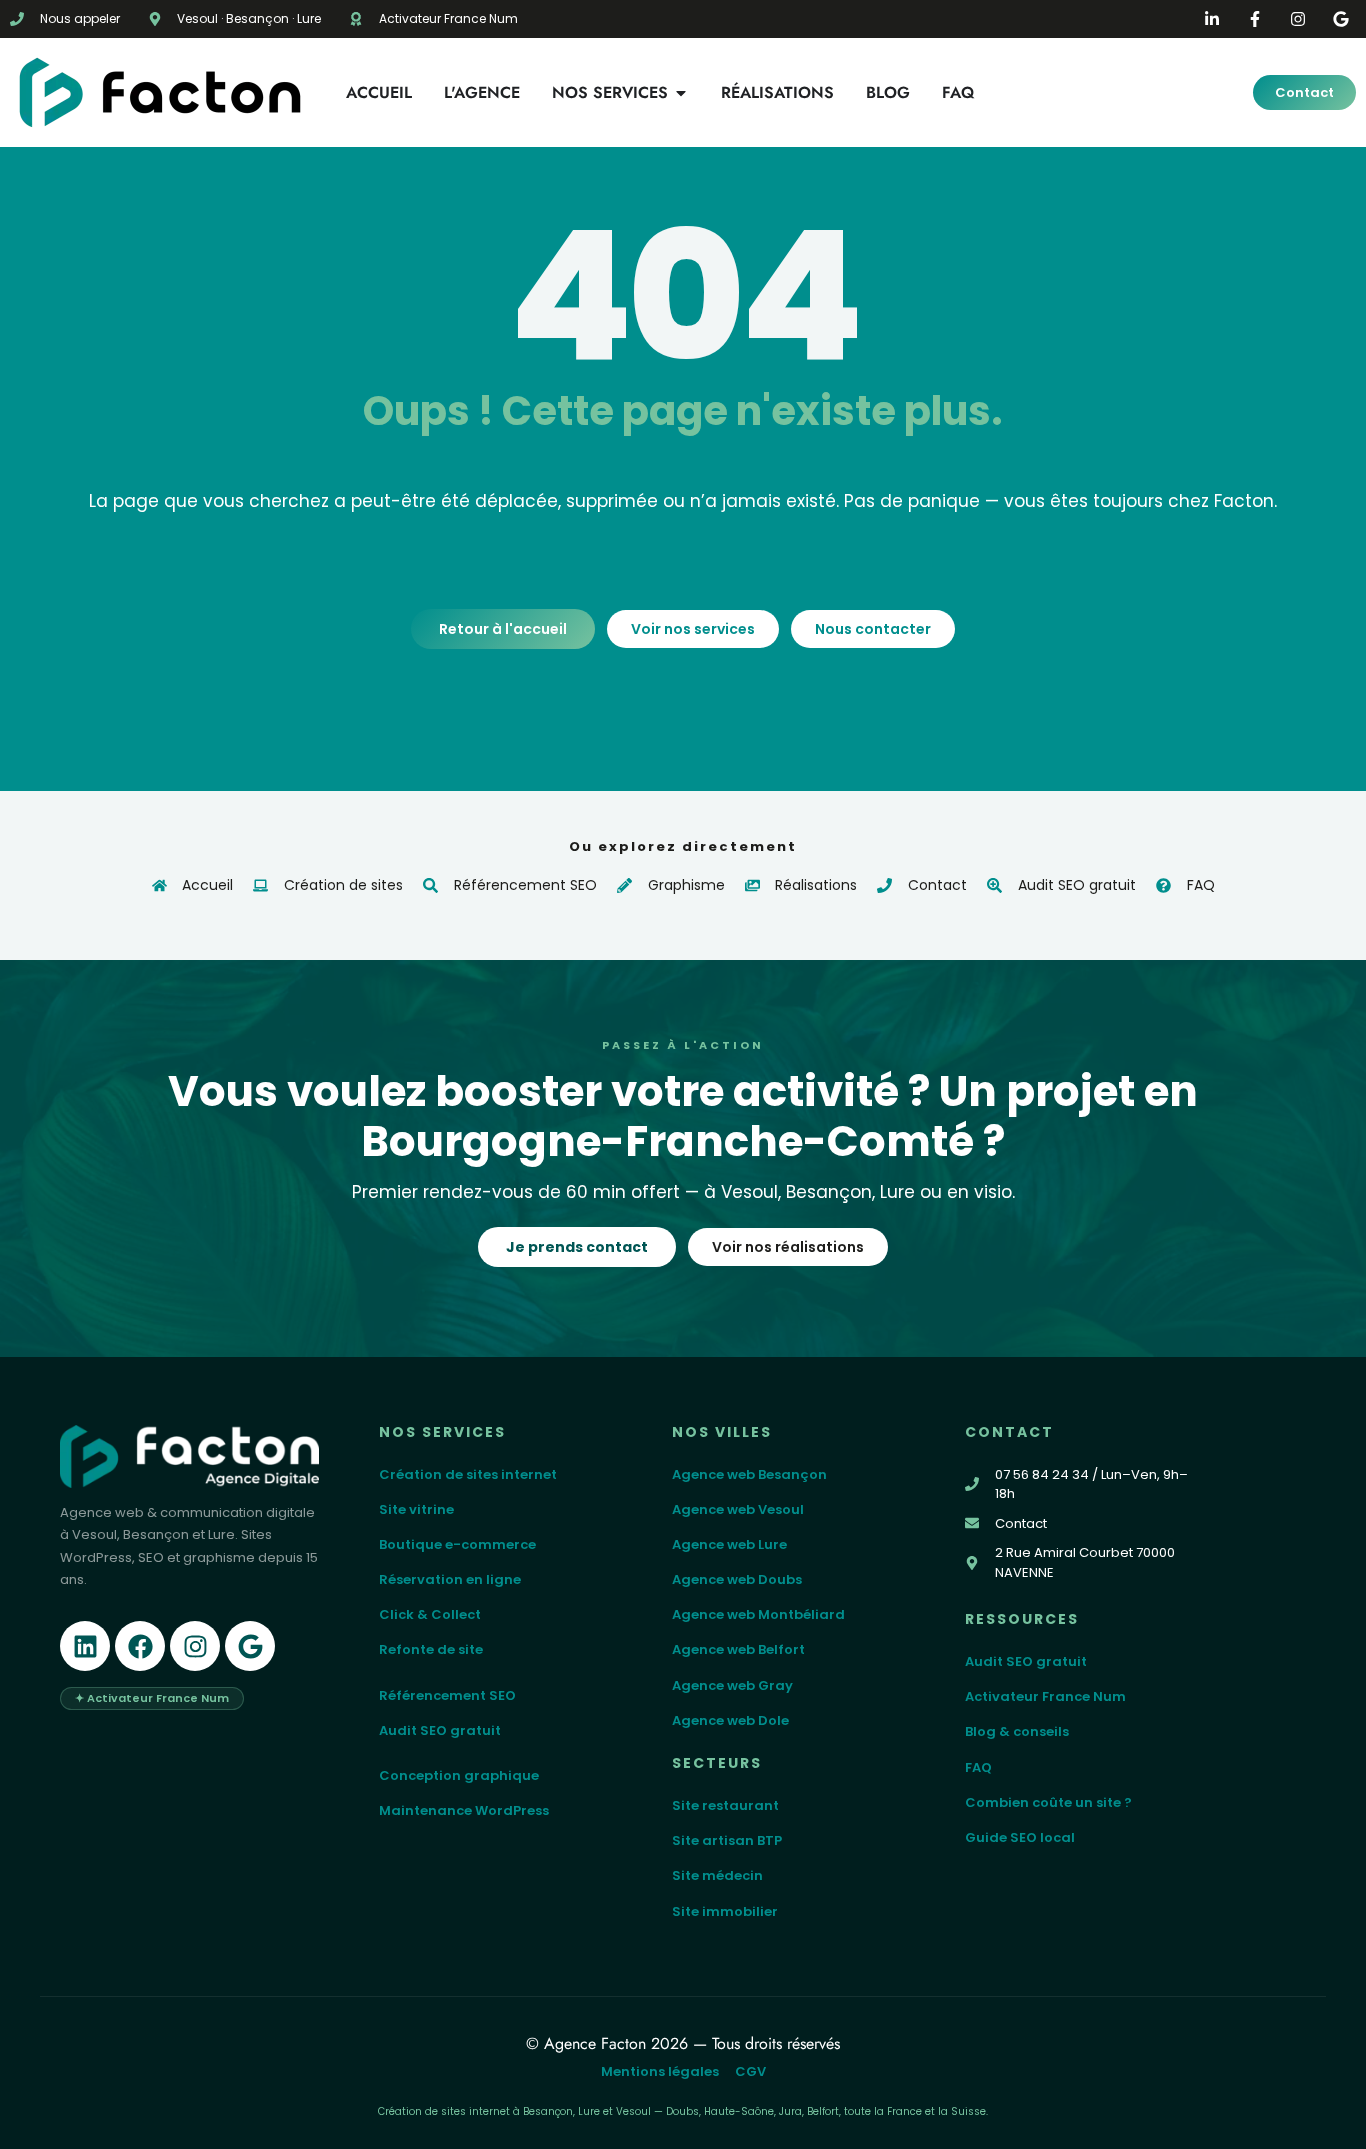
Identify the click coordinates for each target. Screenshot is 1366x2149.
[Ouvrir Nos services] (681, 93)
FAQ (978, 1767)
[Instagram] (195, 1646)
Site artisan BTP (727, 1840)
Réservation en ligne (450, 1579)
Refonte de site (431, 1649)
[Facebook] (140, 1646)
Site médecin (717, 1875)
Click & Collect (430, 1614)
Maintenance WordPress (464, 1810)
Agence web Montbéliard (758, 1614)
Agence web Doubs (737, 1579)
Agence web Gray (732, 1685)
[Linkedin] (85, 1646)
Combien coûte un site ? (1048, 1802)
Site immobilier (725, 1911)
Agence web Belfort (738, 1649)
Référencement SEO (447, 1695)
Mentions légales (660, 2071)
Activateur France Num (1045, 1696)
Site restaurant (725, 1805)
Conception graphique (459, 1775)
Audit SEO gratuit (440, 1730)
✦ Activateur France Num (152, 1698)
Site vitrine (416, 1509)
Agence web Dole (730, 1720)
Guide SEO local (1020, 1837)
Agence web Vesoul (738, 1509)
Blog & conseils (1017, 1731)
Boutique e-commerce (457, 1544)
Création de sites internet (468, 1474)
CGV (750, 2071)
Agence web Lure (729, 1544)
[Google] (250, 1646)
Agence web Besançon (749, 1474)
